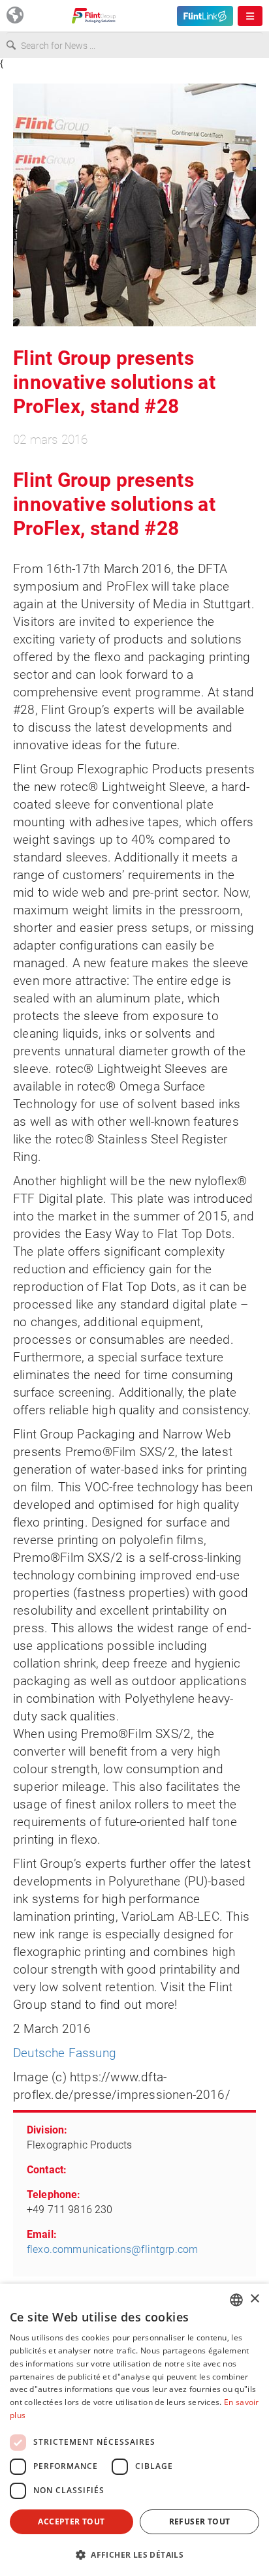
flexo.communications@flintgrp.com (112, 2249)
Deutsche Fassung (65, 2053)
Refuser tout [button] (200, 2522)
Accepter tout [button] (71, 2522)
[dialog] (134, 2430)
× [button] (254, 2299)
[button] (134, 2554)
